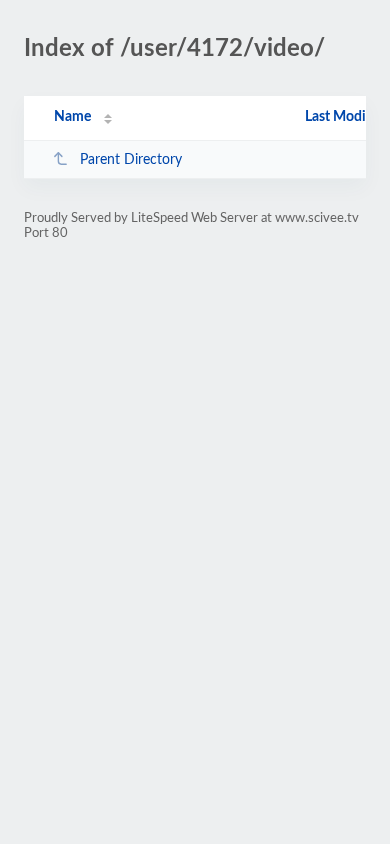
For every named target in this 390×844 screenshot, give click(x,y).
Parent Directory (131, 160)
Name (72, 117)
